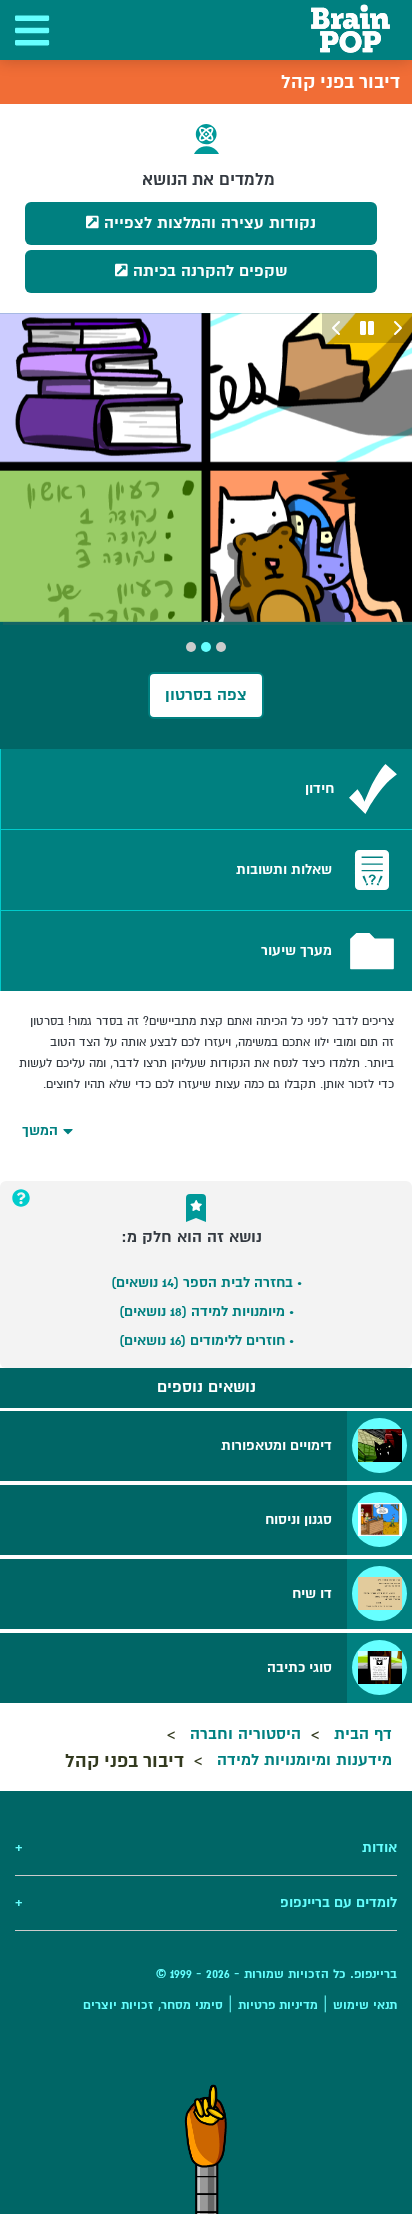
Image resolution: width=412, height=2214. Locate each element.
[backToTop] (206, 2149)
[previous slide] (397, 328)
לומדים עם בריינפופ (206, 1902)
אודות (206, 1847)
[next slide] (337, 328)
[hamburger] (30, 30)
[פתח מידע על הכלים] (21, 1198)
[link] (206, 789)
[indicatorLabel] (221, 647)
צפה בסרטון (206, 695)
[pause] (367, 328)
